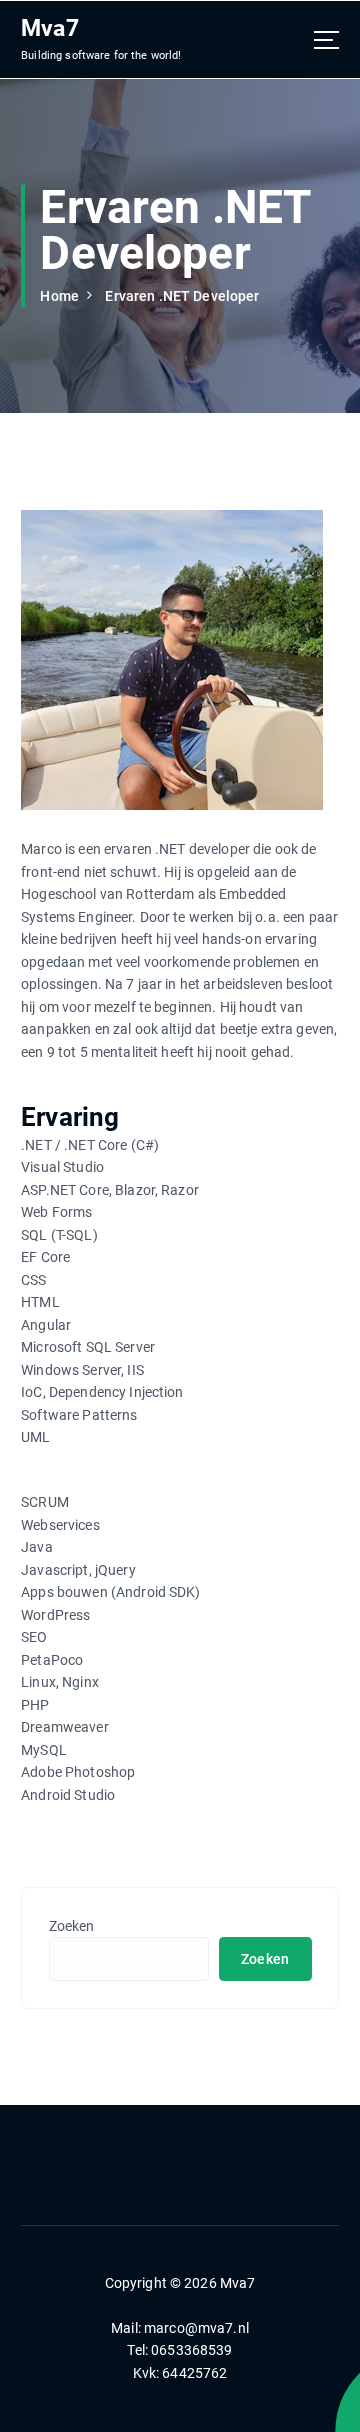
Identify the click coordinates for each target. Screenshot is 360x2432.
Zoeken (72, 1926)
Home (59, 296)
